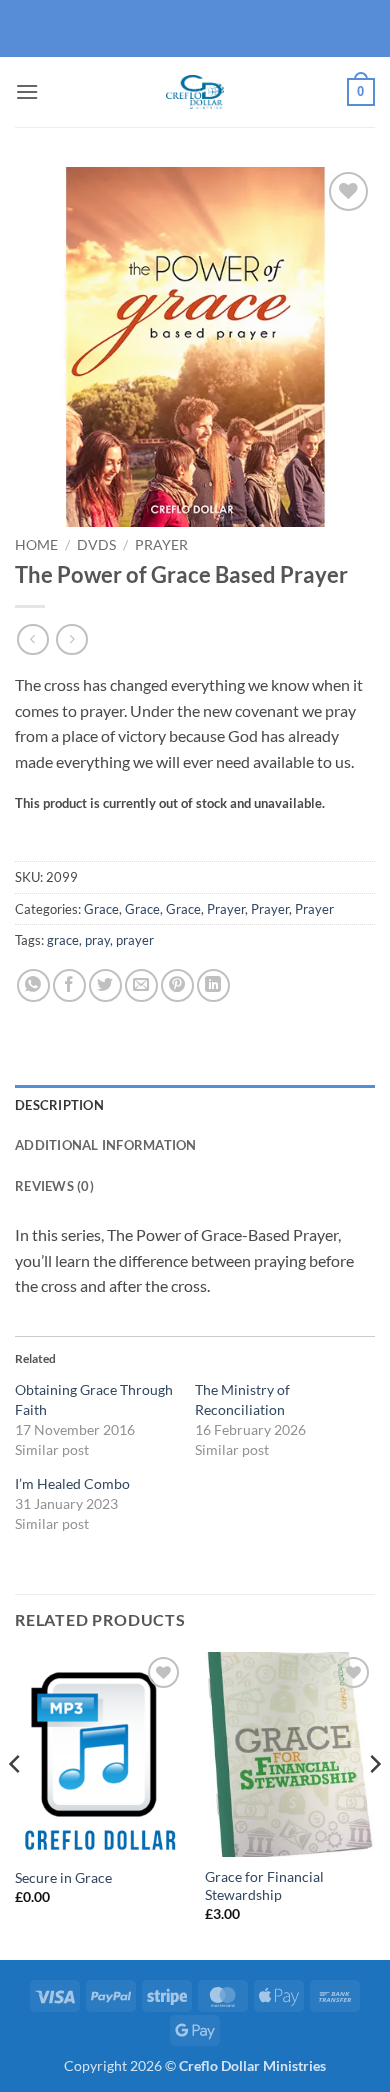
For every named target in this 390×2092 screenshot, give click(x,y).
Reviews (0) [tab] (54, 1186)
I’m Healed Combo (72, 1483)
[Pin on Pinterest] (177, 985)
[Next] (374, 1804)
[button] (27, 91)
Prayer (161, 545)
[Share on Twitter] (105, 985)
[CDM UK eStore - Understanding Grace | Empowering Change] (195, 92)
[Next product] (32, 639)
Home (36, 545)
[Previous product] (71, 639)
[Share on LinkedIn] (213, 985)
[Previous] (16, 1804)
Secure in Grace (63, 1878)
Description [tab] (59, 1105)
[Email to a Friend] (141, 985)
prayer (135, 940)
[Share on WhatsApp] (33, 985)
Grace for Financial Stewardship (264, 1886)
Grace (101, 909)
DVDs (96, 545)
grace (63, 940)
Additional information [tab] (106, 1145)
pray (97, 940)
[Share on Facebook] (69, 985)
